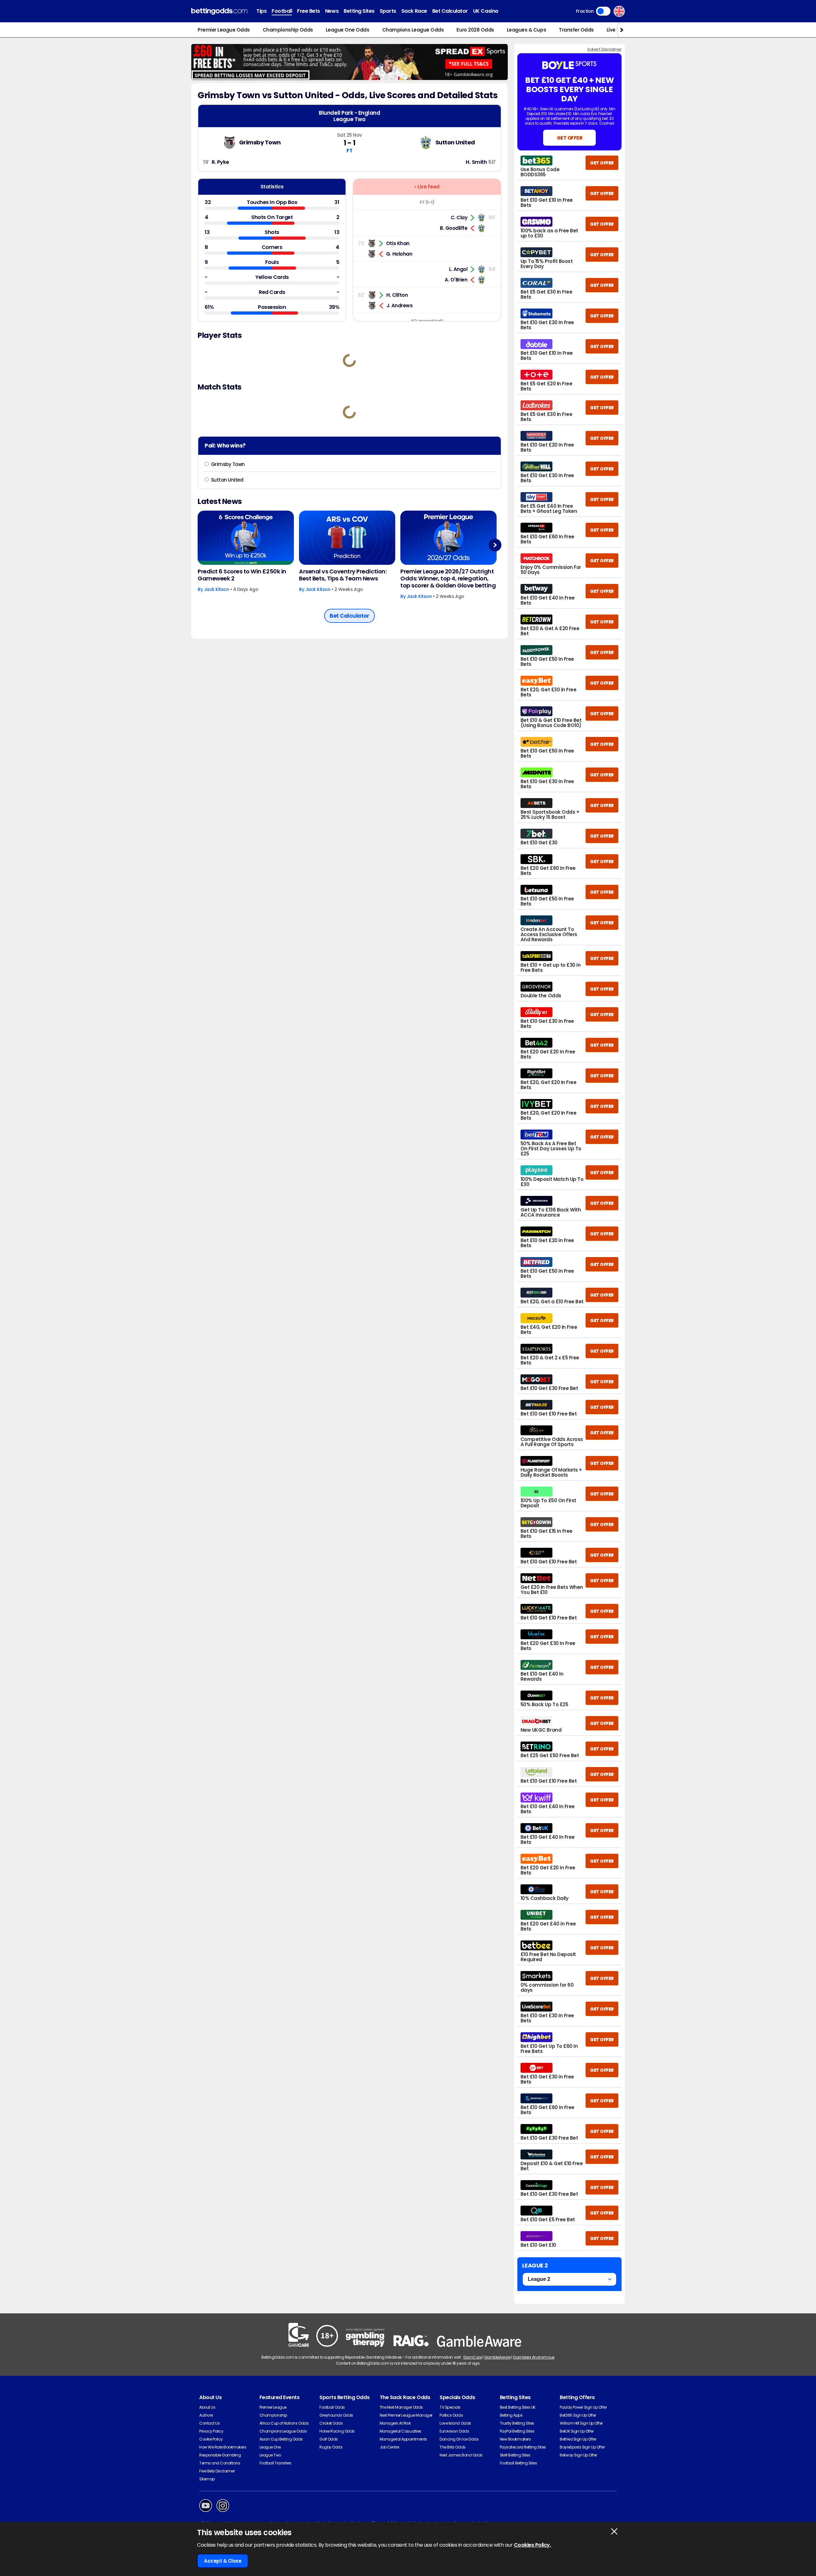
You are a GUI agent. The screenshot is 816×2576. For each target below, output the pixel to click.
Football (282, 11)
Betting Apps (511, 2415)
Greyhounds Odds (336, 2415)
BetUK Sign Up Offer (577, 2431)
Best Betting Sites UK (518, 2407)
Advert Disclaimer (604, 49)
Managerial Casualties (401, 2431)
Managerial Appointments (403, 2439)
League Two (270, 2455)
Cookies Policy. (532, 2545)
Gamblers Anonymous (534, 2357)
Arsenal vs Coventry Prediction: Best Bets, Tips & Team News (343, 575)
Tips (261, 11)
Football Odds (332, 2407)
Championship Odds (288, 30)
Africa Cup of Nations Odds (284, 2423)
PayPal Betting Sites (517, 2431)
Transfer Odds (576, 30)
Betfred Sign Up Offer (578, 2439)
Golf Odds (329, 2439)
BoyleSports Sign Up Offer (582, 2447)
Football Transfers (275, 2463)
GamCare (473, 2357)
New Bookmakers (515, 2439)
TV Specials (450, 2407)
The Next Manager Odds (401, 2407)
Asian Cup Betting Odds (281, 2439)
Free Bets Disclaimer (217, 2471)
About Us (207, 2407)
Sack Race (414, 11)
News (332, 11)
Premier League (273, 2407)
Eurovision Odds (454, 2431)
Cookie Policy (211, 2439)
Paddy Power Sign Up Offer (583, 2407)
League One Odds (348, 30)
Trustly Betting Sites (517, 2423)
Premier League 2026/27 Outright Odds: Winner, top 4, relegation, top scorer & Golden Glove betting (448, 579)
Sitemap (207, 2479)
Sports (388, 11)
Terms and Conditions (220, 2463)
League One (270, 2447)
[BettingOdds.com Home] (219, 11)
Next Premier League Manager (406, 2415)
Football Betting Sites (518, 2463)
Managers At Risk (395, 2423)
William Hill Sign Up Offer (581, 2423)
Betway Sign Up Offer (578, 2455)
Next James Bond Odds (461, 2455)
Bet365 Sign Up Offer (578, 2415)
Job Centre (389, 2447)
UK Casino (486, 11)
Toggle (603, 11)
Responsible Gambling (220, 2455)
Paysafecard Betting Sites (523, 2447)
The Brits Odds (452, 2447)
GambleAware (497, 2357)
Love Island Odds (455, 2423)
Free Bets (309, 11)
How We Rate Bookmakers (223, 2447)
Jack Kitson (217, 589)
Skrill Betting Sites (515, 2455)
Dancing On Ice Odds (459, 2439)
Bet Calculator (450, 11)
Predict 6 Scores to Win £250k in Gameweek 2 (242, 575)
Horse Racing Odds (337, 2431)
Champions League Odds (413, 30)
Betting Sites (359, 11)
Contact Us (209, 2423)
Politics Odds (451, 2415)
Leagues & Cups (526, 30)
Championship (273, 2415)
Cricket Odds (331, 2423)
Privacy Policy (211, 2431)
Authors (206, 2415)
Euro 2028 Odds (475, 30)
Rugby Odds (331, 2447)
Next (495, 545)
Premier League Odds (224, 30)
